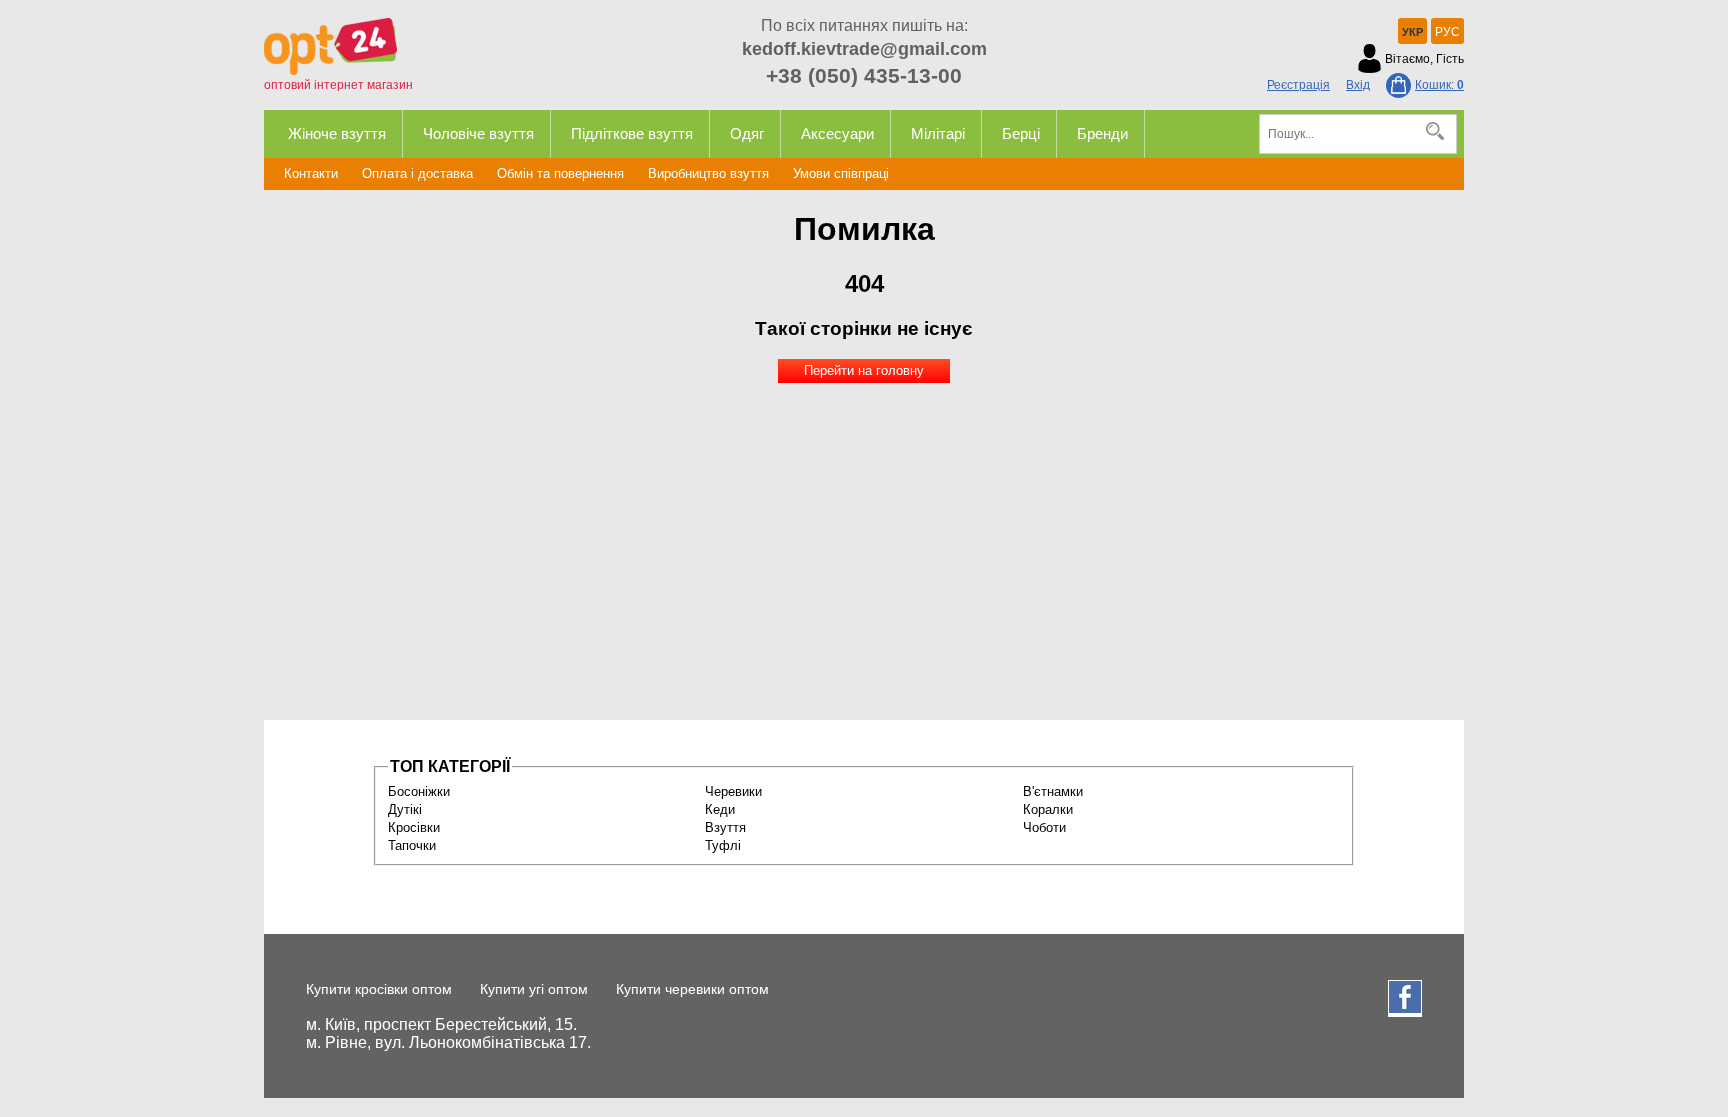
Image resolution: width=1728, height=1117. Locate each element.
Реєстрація (1298, 85)
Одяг (747, 133)
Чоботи (1044, 827)
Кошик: (1439, 85)
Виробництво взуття (708, 173)
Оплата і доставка (417, 173)
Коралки (1048, 809)
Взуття (725, 827)
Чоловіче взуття (478, 133)
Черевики (733, 791)
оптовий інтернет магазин (338, 85)
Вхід (1358, 85)
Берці (1021, 133)
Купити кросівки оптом (379, 989)
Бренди (1102, 133)
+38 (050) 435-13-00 (864, 75)
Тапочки (412, 845)
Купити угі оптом (534, 989)
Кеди (720, 809)
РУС (1447, 32)
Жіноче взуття (337, 133)
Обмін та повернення (560, 173)
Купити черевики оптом (692, 989)
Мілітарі (938, 133)
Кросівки (414, 827)
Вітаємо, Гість (1424, 59)
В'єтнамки (1053, 791)
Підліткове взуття (632, 133)
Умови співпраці (841, 173)
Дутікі (405, 809)
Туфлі (723, 845)
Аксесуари (837, 133)
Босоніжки (419, 791)
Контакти (311, 173)
